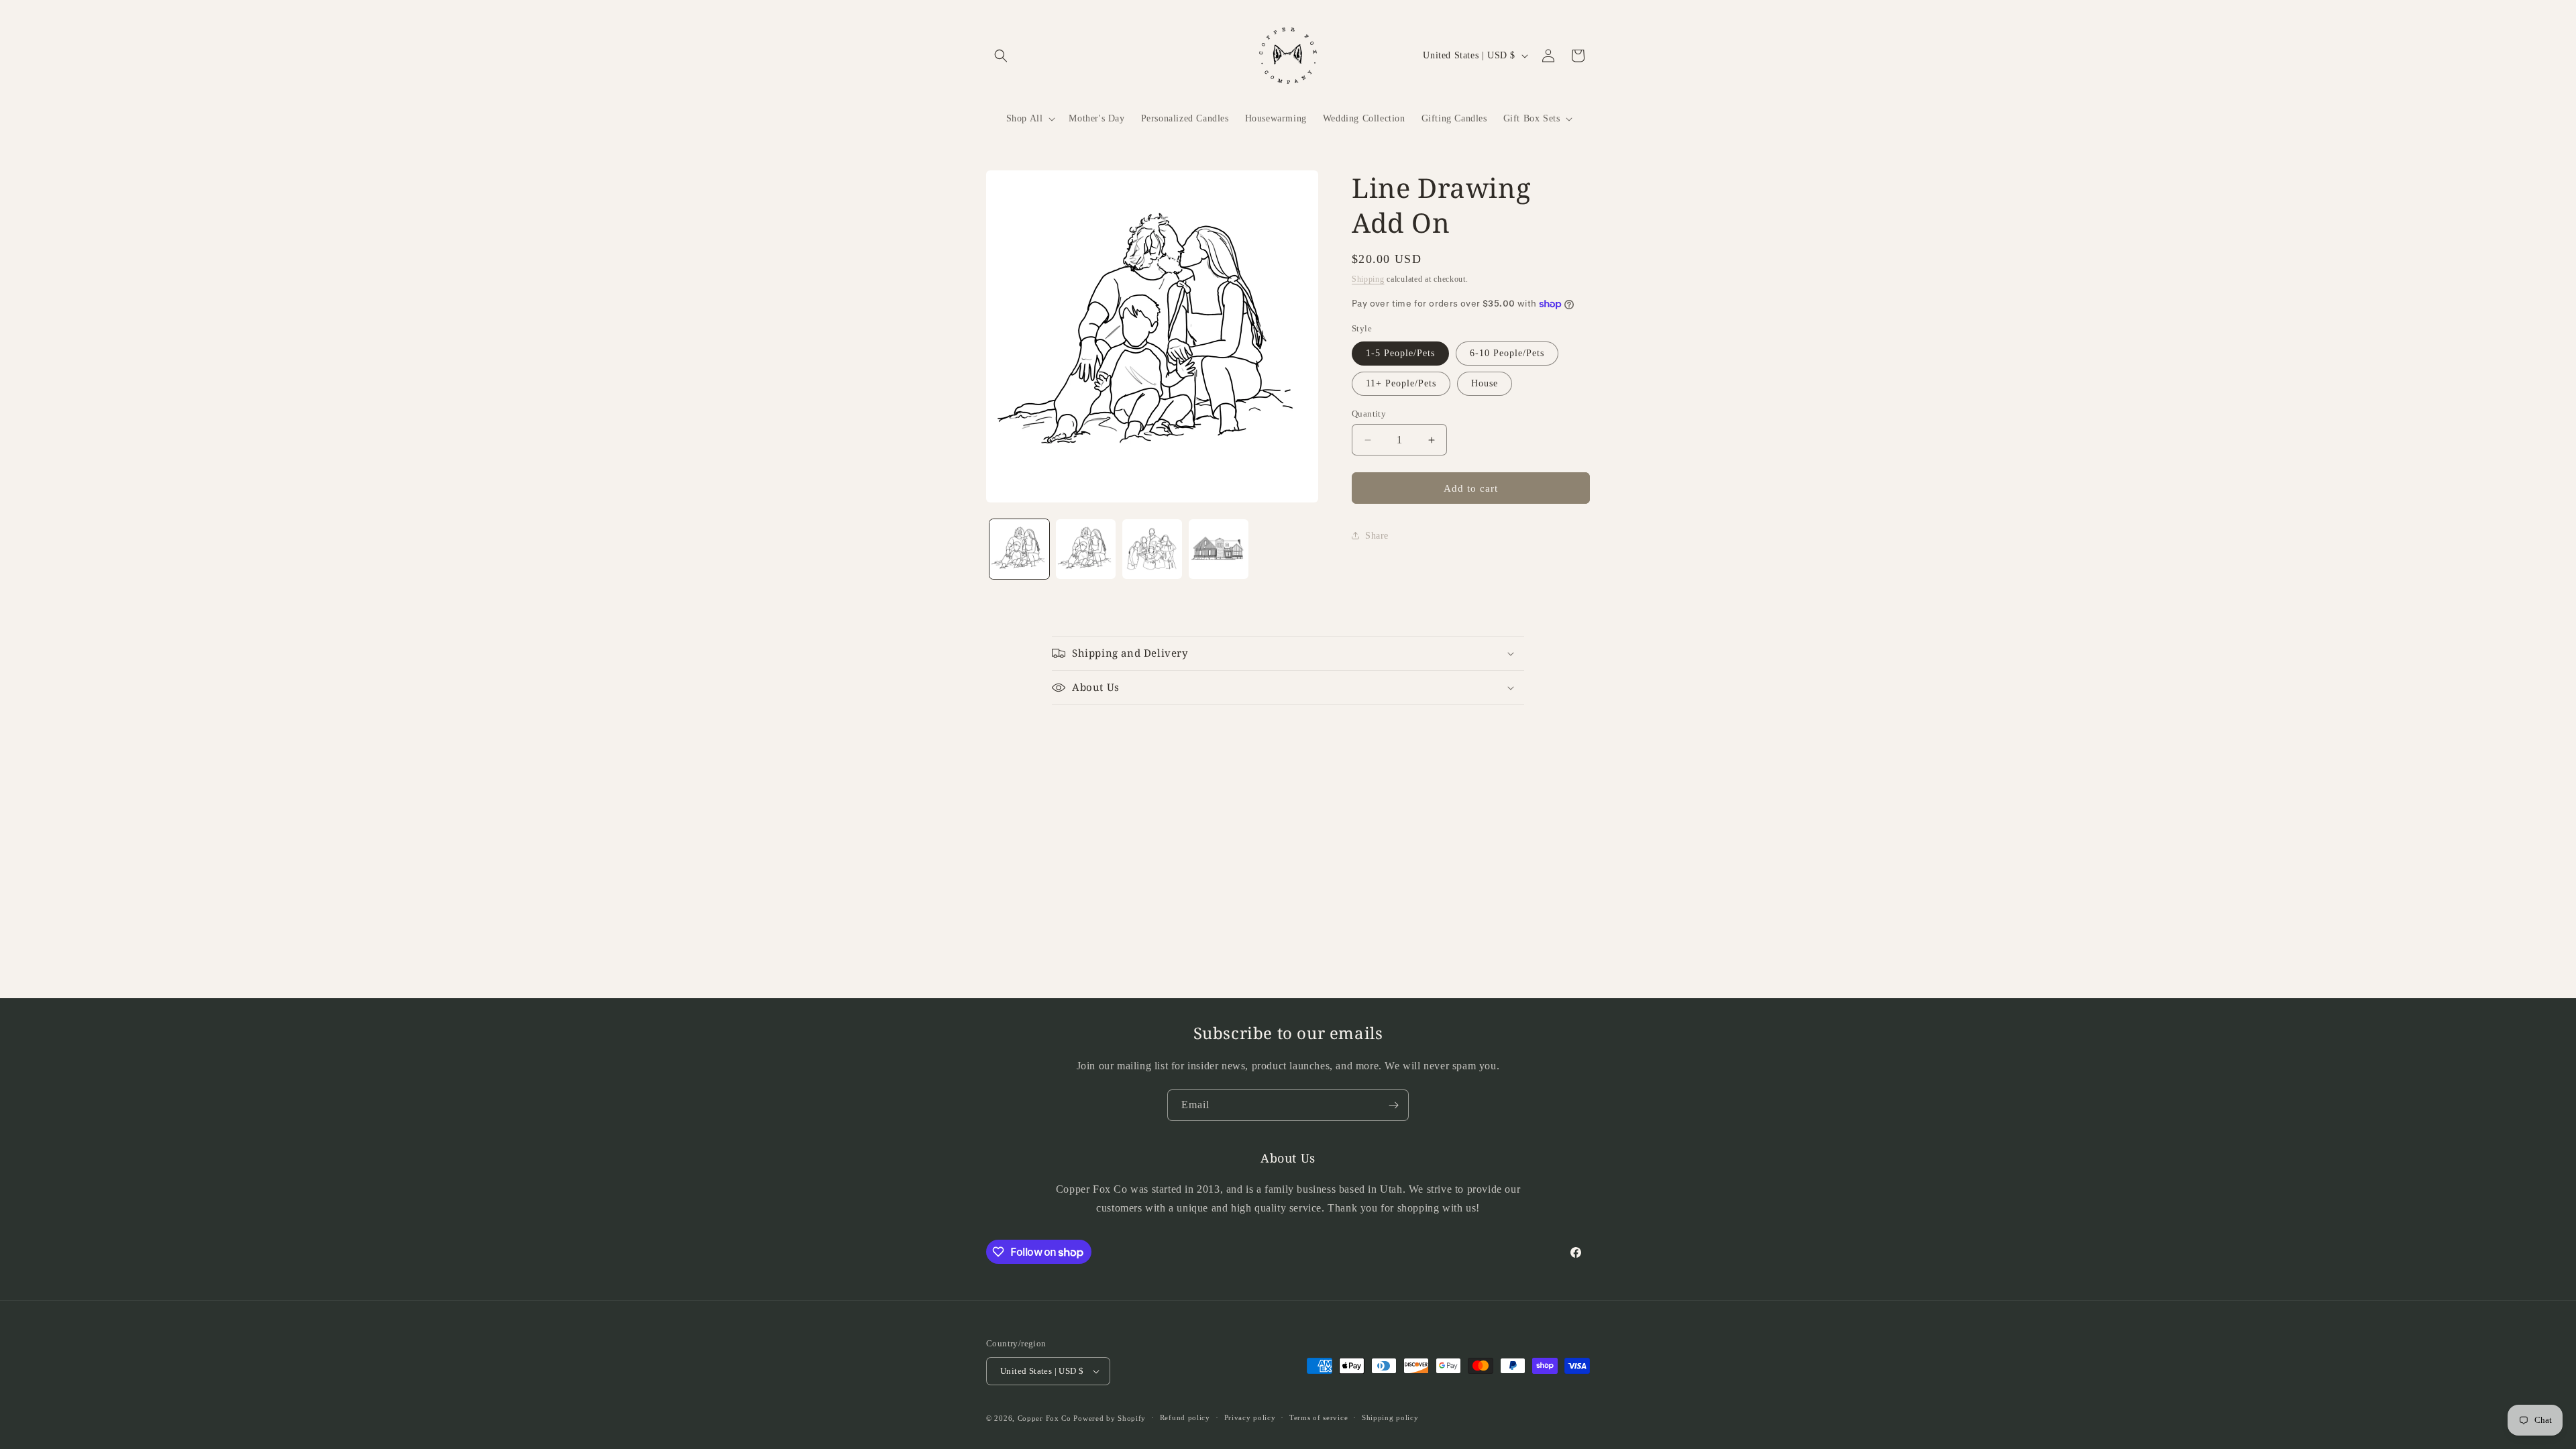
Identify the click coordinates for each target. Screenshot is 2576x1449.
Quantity (1369, 414)
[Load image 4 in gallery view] (1086, 549)
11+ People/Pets (1401, 383)
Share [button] (1377, 536)
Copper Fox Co (1044, 1418)
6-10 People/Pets (1507, 353)
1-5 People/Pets (1400, 353)
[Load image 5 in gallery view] (1152, 549)
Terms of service (1319, 1417)
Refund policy (1185, 1417)
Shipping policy (1390, 1417)
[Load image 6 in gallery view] (1219, 549)
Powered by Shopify (1110, 1418)
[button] (1001, 56)
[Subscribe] (1393, 1105)
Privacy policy (1250, 1417)
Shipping (1368, 279)
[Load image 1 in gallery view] (1019, 549)
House (1485, 383)
